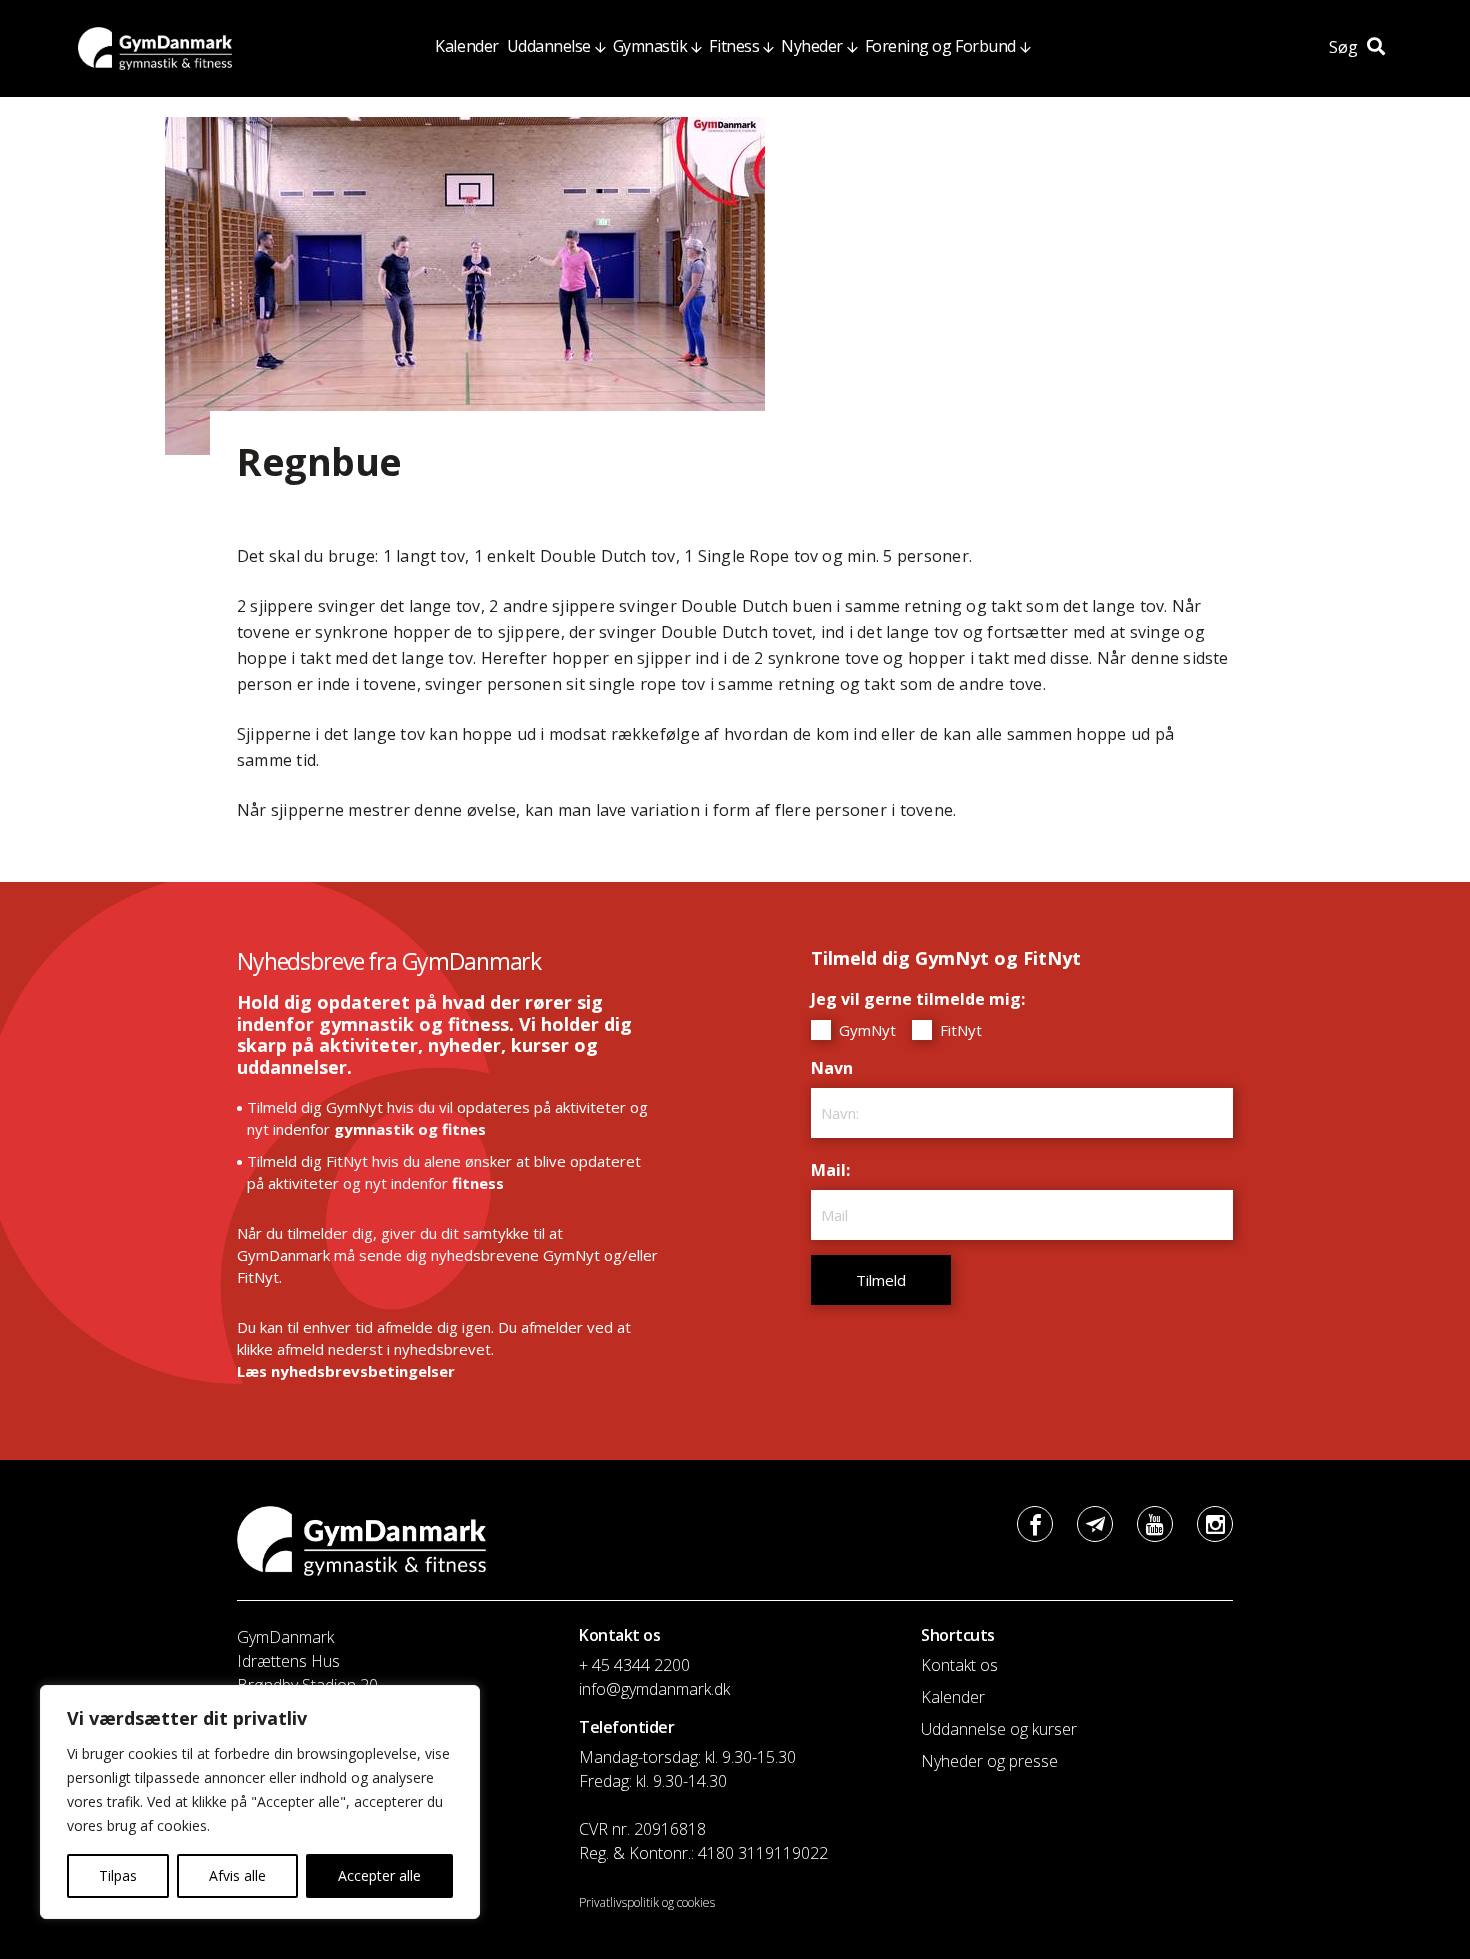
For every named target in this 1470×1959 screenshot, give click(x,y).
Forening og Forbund (940, 46)
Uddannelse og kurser (999, 1729)
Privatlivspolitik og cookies (647, 1902)
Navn (837, 1068)
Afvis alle (237, 1875)
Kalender (466, 46)
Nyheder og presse (989, 1761)
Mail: (835, 1170)
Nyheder (812, 46)
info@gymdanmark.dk (654, 1689)
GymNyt (865, 1030)
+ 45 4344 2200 (634, 1665)
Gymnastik (650, 46)
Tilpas (118, 1875)
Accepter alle (379, 1875)
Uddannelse (549, 46)
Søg (1345, 47)
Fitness (734, 46)
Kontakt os (959, 1665)
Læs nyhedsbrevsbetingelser (346, 1371)
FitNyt (959, 1030)
